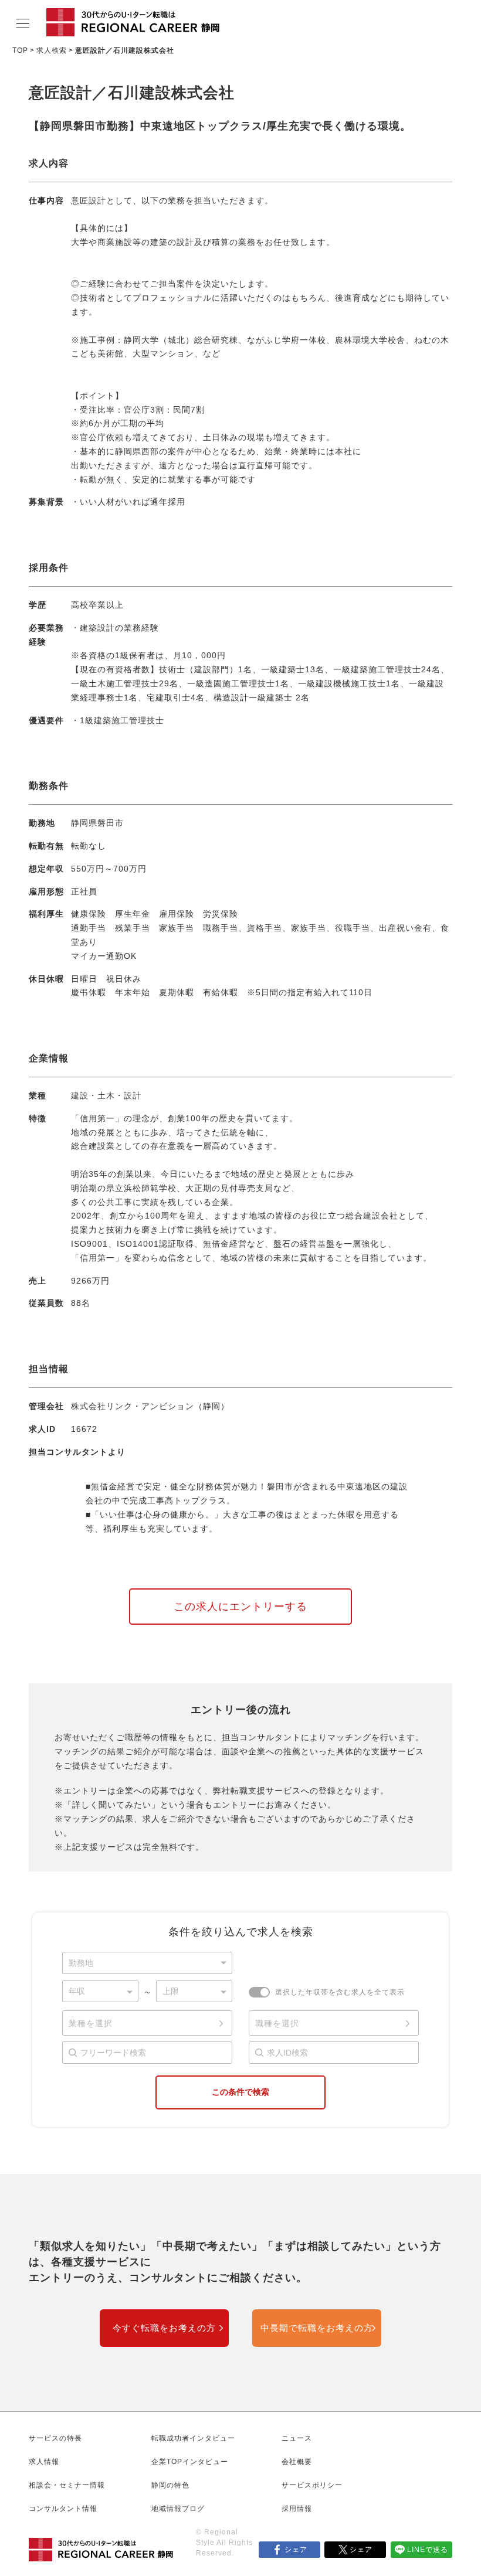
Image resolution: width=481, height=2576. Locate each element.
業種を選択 (91, 2023)
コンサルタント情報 (63, 2509)
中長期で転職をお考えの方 (317, 2328)
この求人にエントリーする (240, 1607)
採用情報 (297, 2509)
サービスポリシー (312, 2485)
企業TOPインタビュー (190, 2462)
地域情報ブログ (178, 2509)
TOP (20, 50)
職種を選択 (277, 2023)
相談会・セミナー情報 (67, 2485)
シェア (296, 2550)
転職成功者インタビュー (193, 2438)
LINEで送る (428, 2550)
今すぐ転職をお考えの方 (164, 2328)
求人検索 (52, 50)
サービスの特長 (55, 2438)
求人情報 (44, 2462)
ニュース (297, 2438)
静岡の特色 (170, 2485)
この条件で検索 (240, 2092)
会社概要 (297, 2462)
